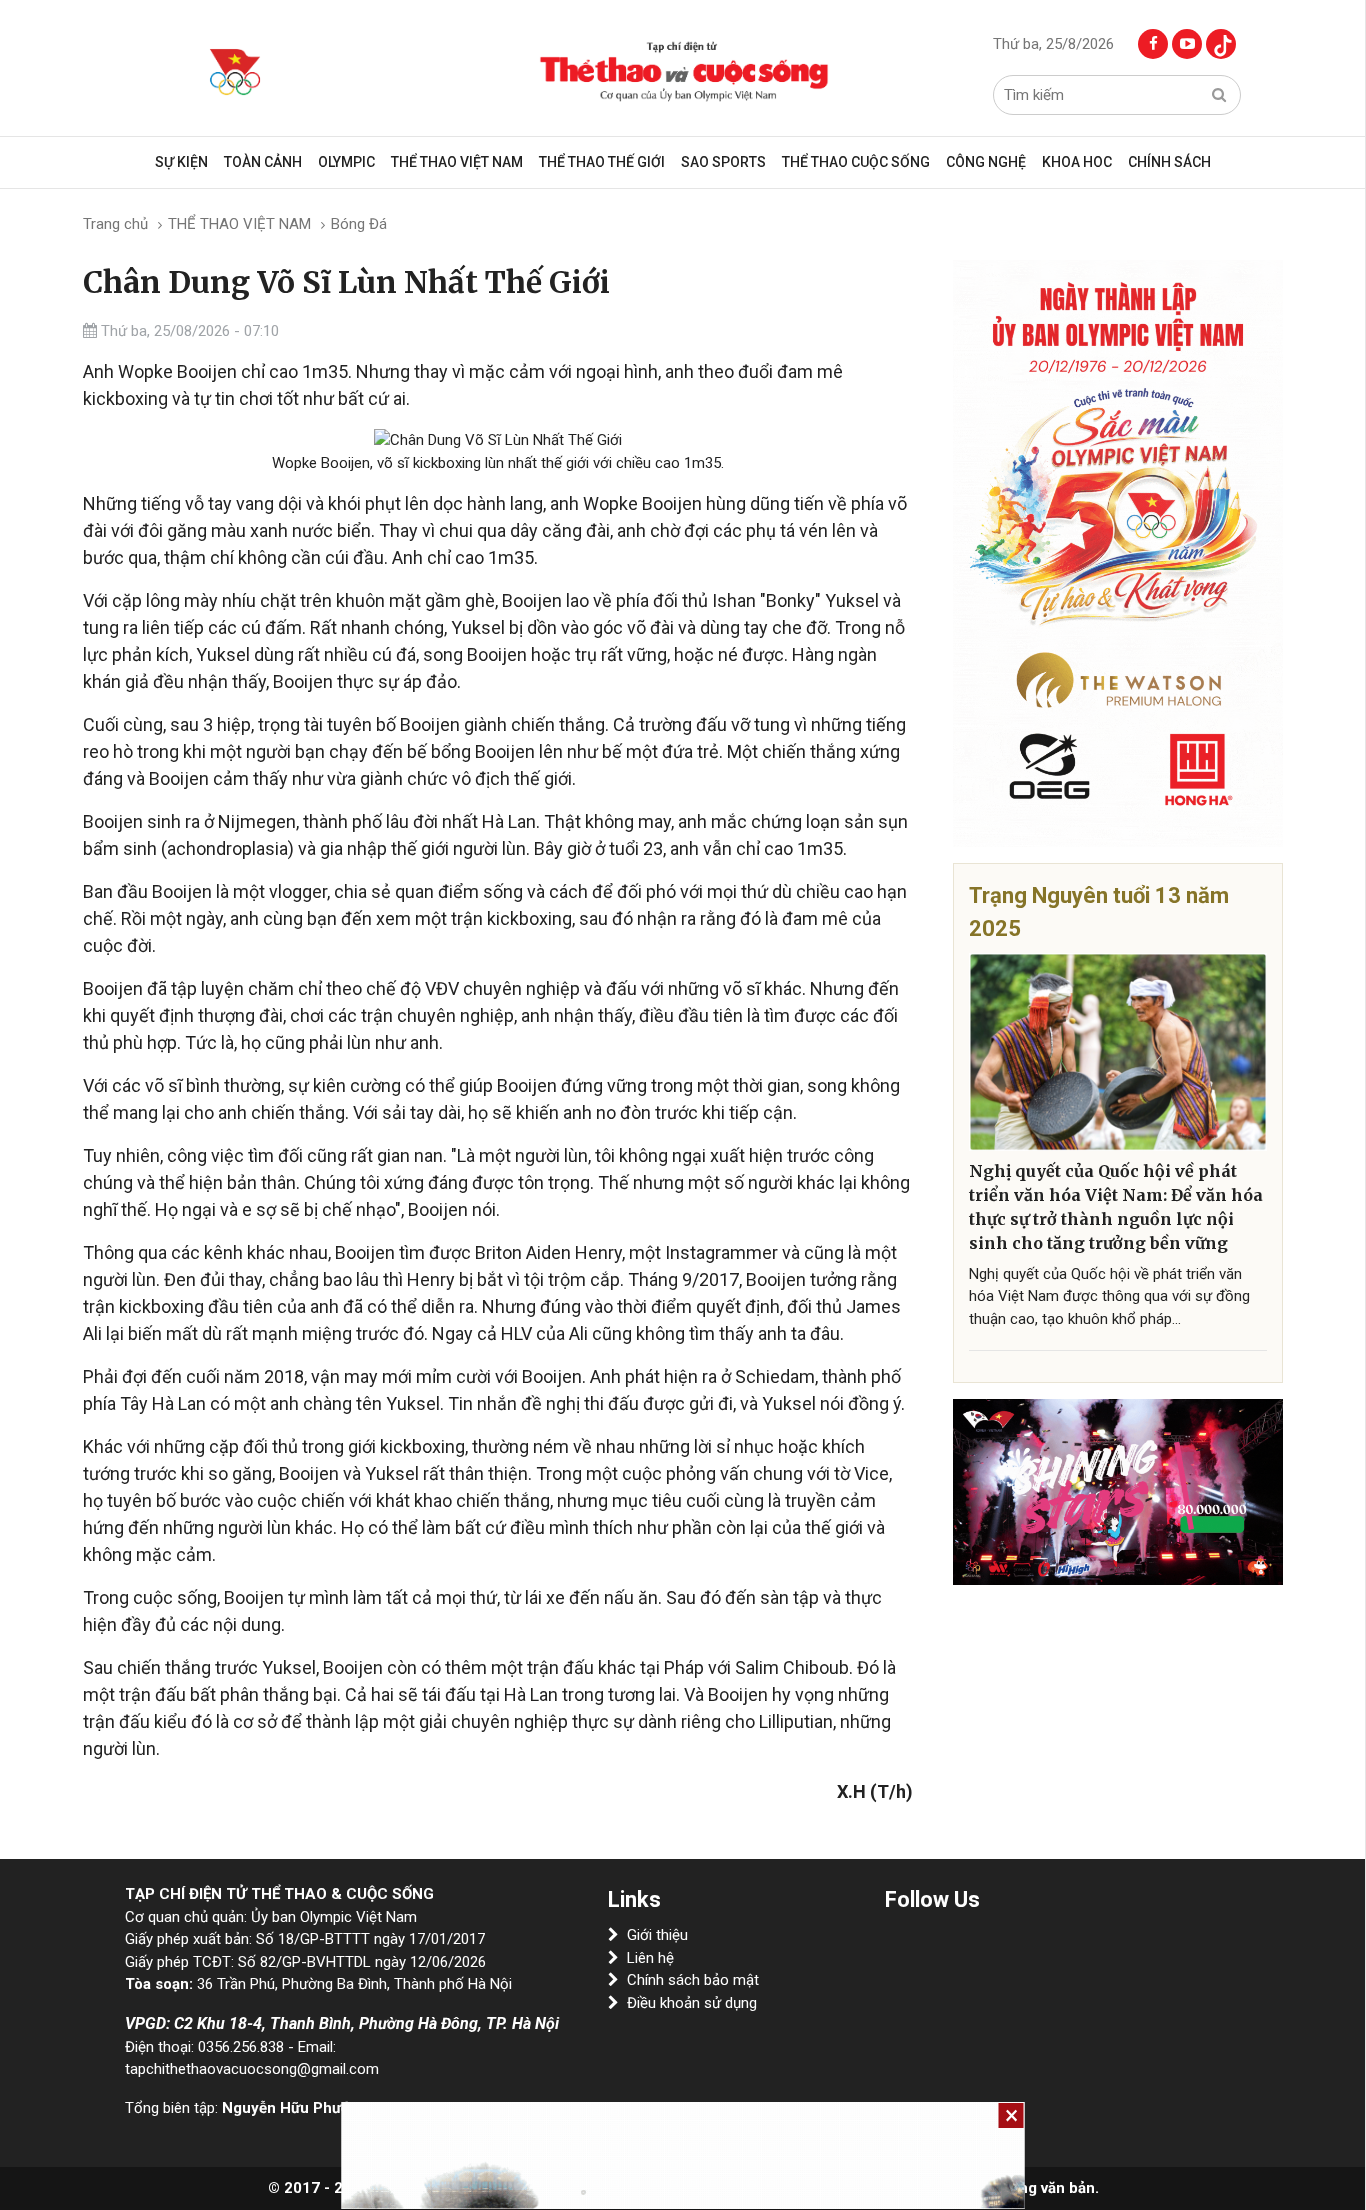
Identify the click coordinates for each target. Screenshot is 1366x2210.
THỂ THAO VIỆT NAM (457, 162)
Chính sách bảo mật (693, 1980)
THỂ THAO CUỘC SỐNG (856, 162)
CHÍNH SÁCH (1169, 162)
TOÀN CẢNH (263, 162)
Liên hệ (650, 1958)
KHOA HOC (1077, 162)
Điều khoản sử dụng (692, 2003)
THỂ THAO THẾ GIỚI (602, 162)
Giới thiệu (657, 1935)
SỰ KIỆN (181, 162)
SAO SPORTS (723, 162)
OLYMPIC (346, 162)
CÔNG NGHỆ (986, 162)
